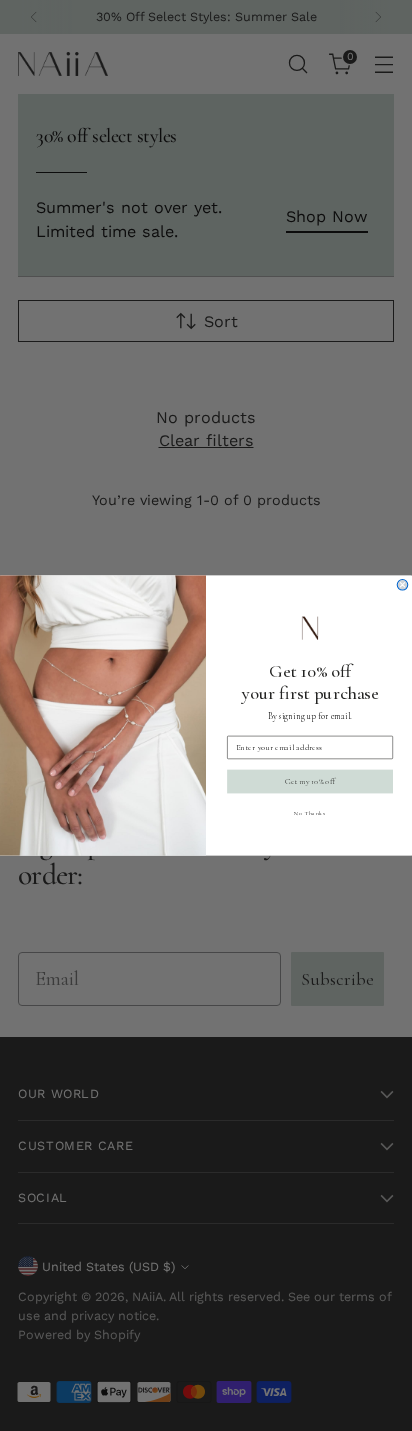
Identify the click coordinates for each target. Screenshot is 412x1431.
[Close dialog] (402, 584)
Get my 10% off (310, 781)
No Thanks (309, 812)
